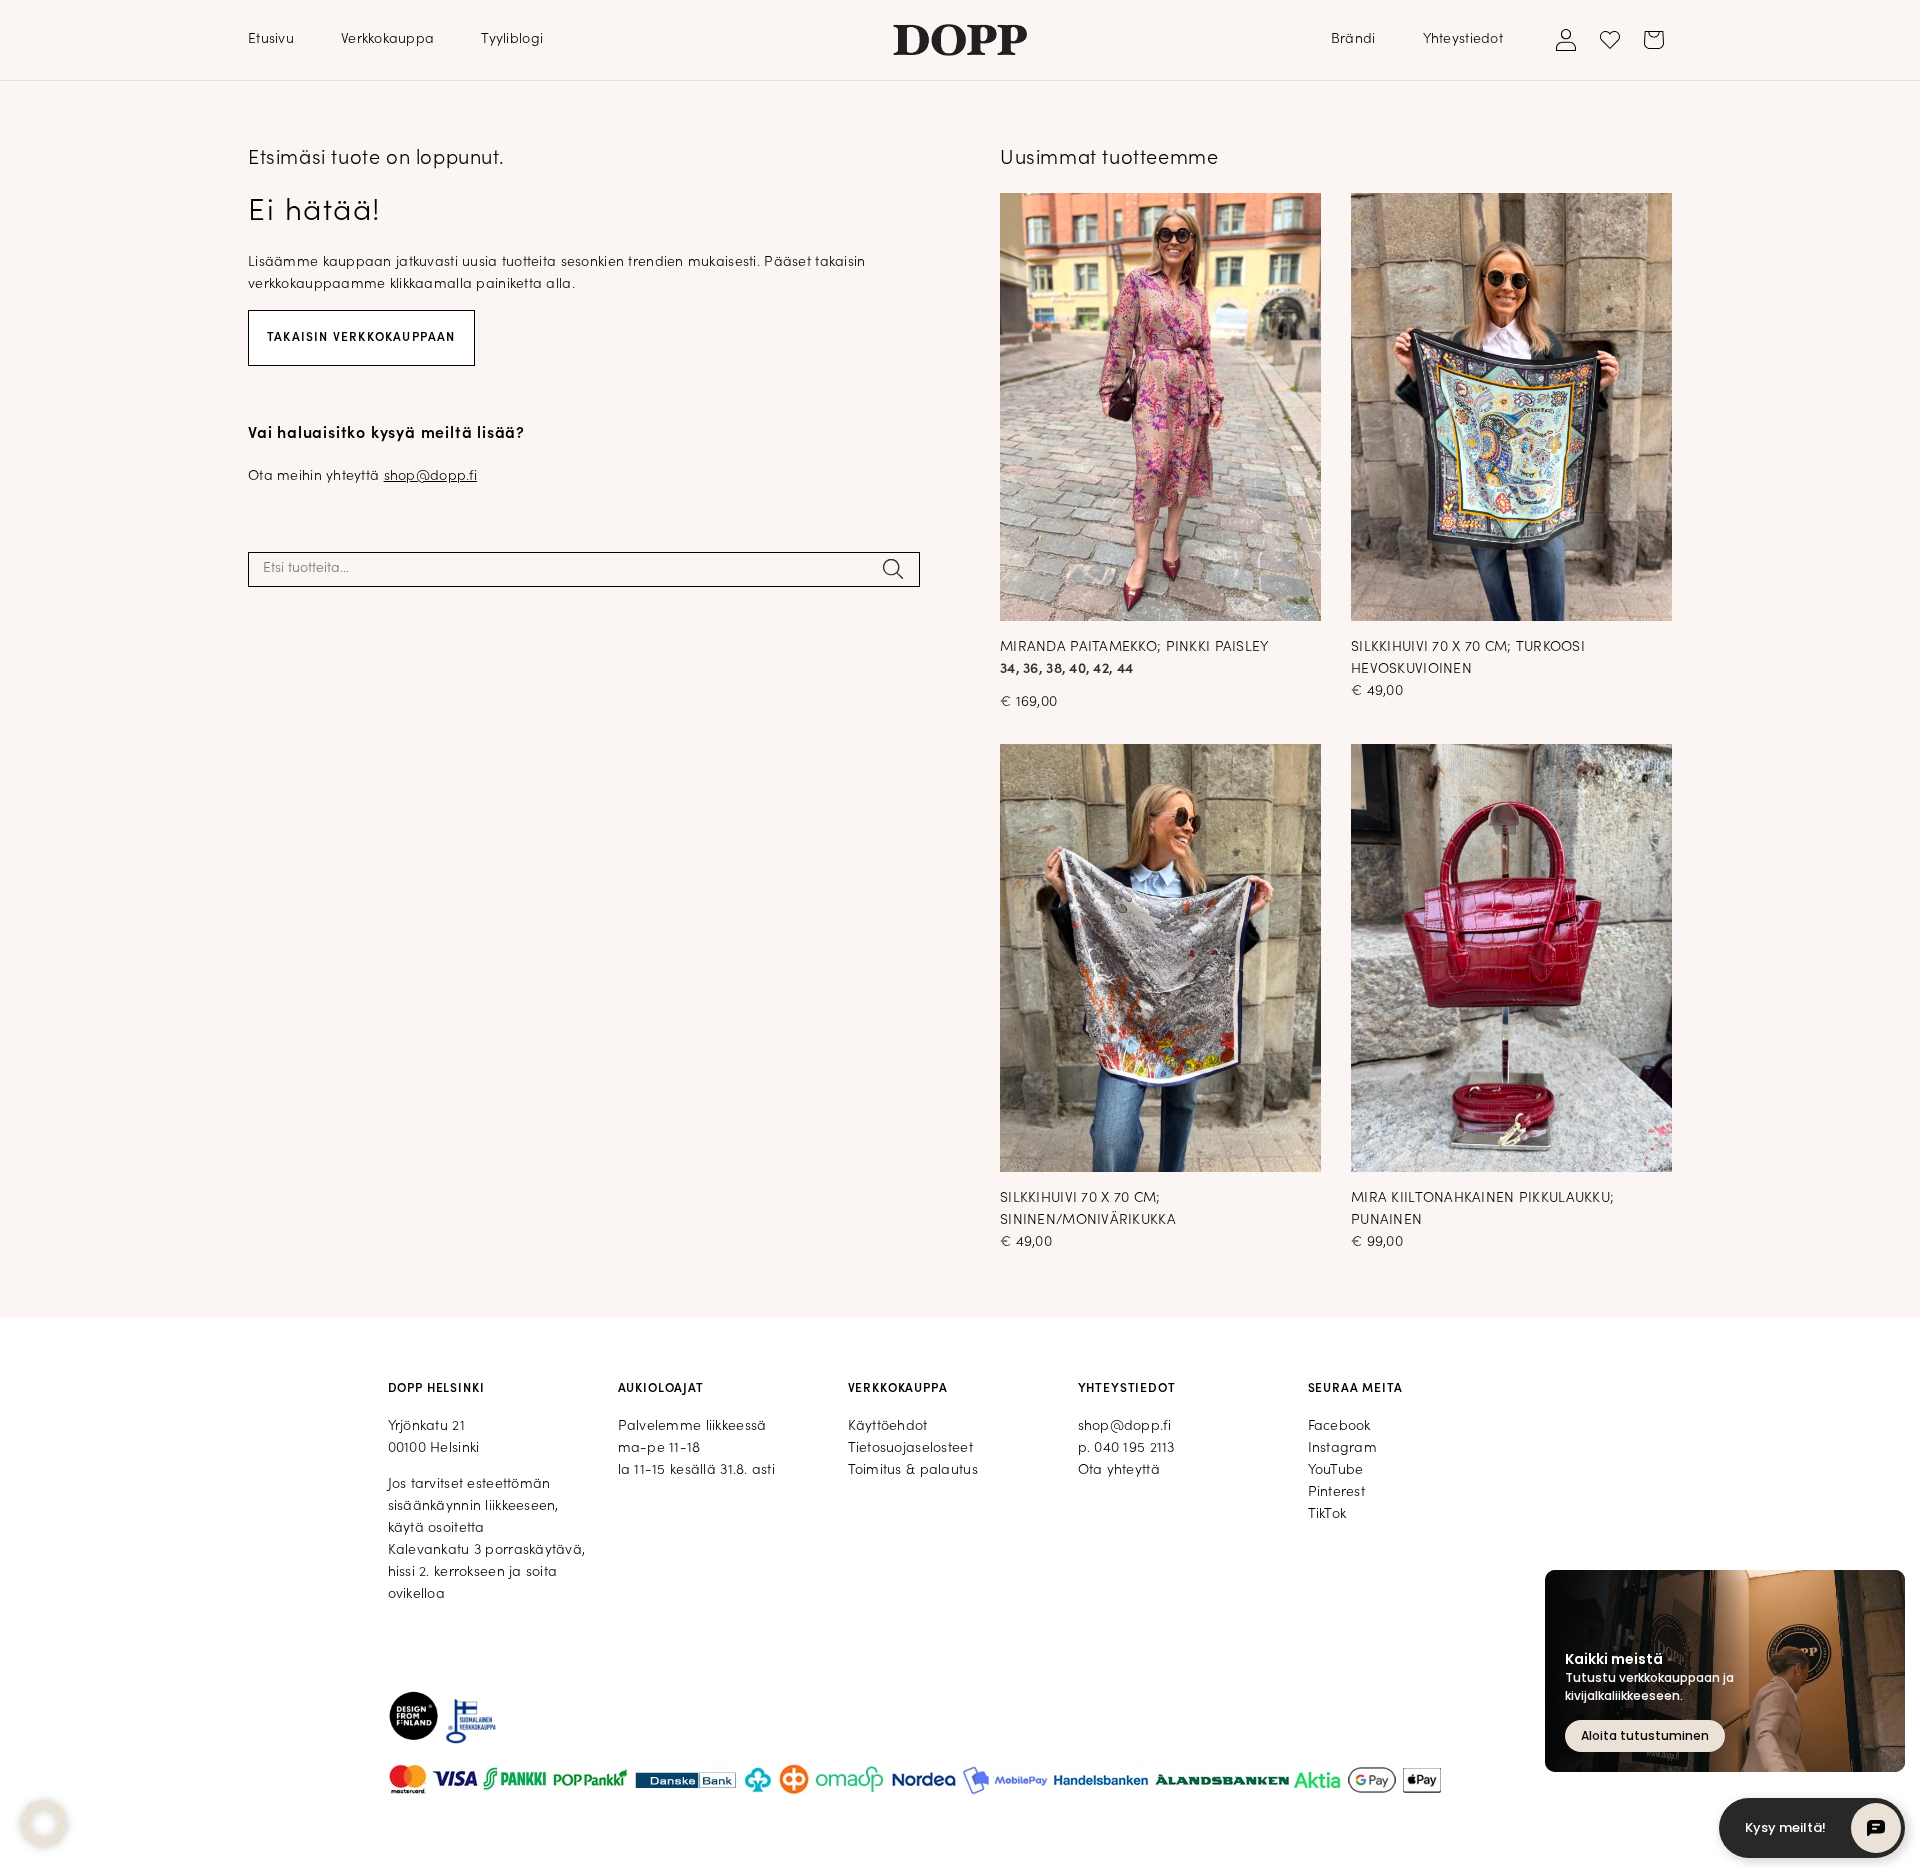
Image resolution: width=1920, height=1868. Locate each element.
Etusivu (271, 39)
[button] (44, 1824)
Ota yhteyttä (1119, 1470)
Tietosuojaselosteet (910, 1448)
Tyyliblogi (512, 39)
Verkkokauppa (387, 39)
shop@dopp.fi (430, 476)
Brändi (1353, 39)
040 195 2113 (1134, 1448)
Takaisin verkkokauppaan (361, 338)
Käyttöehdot (888, 1426)
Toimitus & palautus (913, 1470)
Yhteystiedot (1463, 39)
